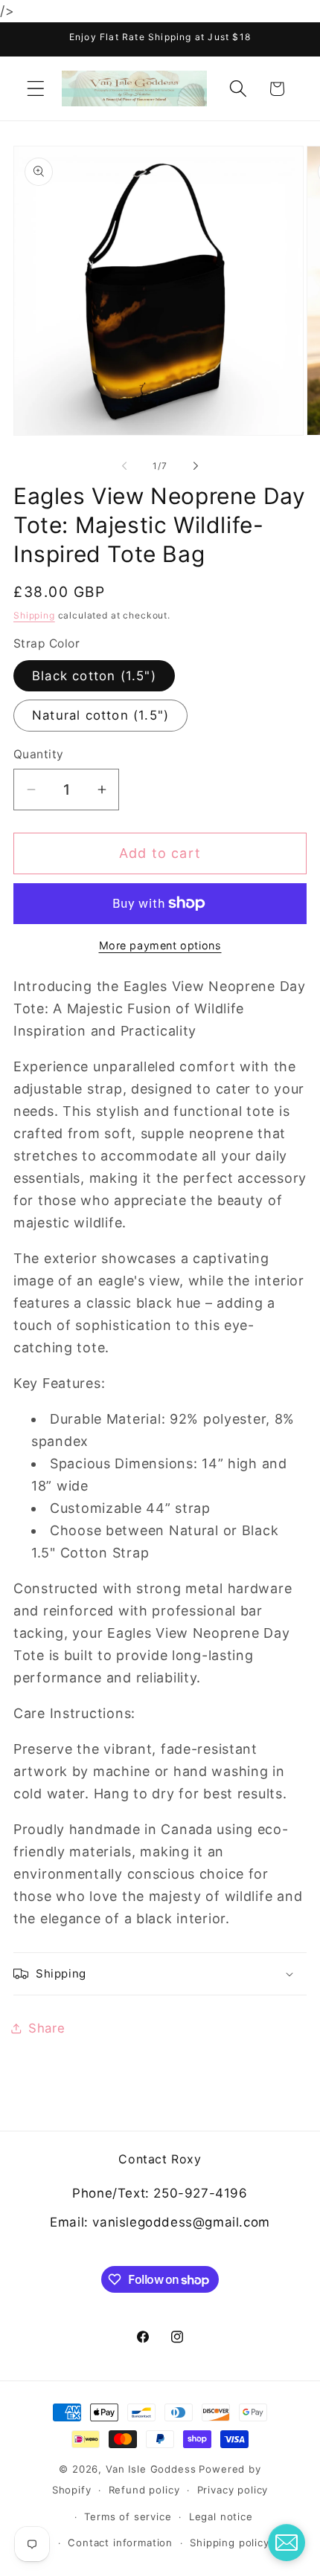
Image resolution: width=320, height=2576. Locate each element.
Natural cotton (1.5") (100, 715)
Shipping (34, 615)
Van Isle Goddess (151, 2469)
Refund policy (144, 2490)
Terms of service (128, 2517)
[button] (36, 89)
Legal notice (221, 2517)
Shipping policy (230, 2543)
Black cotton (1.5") (94, 676)
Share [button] (47, 2028)
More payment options (160, 945)
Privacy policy (233, 2490)
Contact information (120, 2543)
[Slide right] (196, 465)
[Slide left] (124, 465)
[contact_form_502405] (287, 2543)
